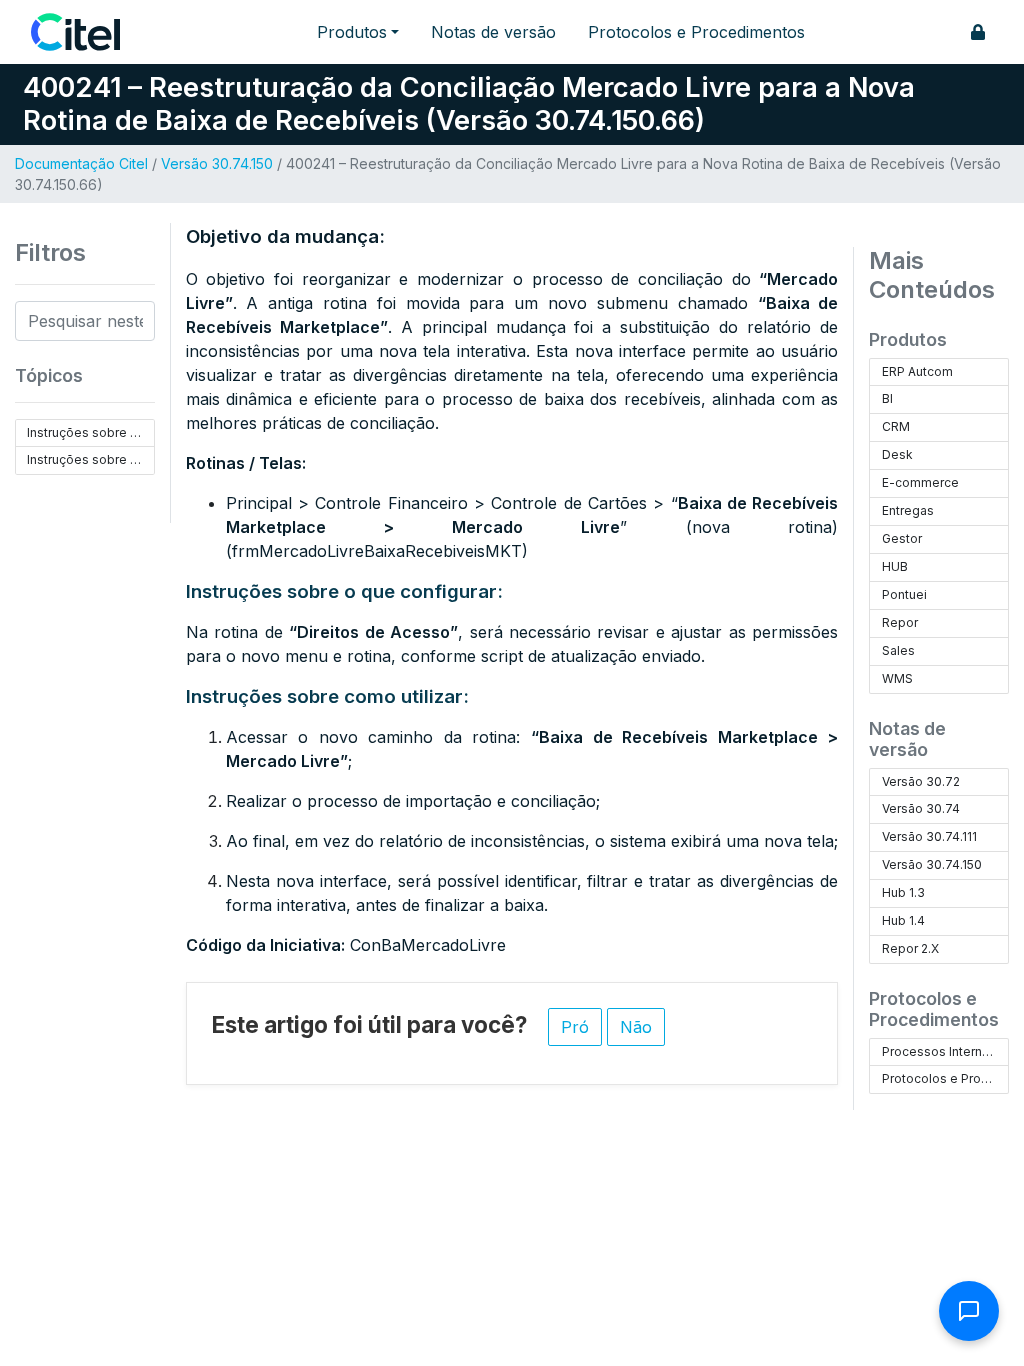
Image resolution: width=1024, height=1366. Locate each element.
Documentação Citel (81, 163)
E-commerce (920, 482)
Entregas (908, 510)
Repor (900, 622)
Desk (897, 454)
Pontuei (904, 594)
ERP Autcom (917, 371)
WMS (897, 678)
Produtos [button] (352, 32)
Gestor (902, 538)
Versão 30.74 (921, 808)
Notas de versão (493, 32)
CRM (896, 426)
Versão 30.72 (921, 781)
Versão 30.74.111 (929, 836)
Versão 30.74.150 (217, 163)
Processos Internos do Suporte (945, 1051)
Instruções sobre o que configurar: (90, 432)
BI (887, 398)
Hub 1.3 (903, 892)
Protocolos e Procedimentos (696, 32)
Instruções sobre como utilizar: (90, 459)
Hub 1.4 (903, 920)
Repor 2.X (910, 948)
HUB (895, 566)
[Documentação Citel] (87, 32)
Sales (898, 650)
